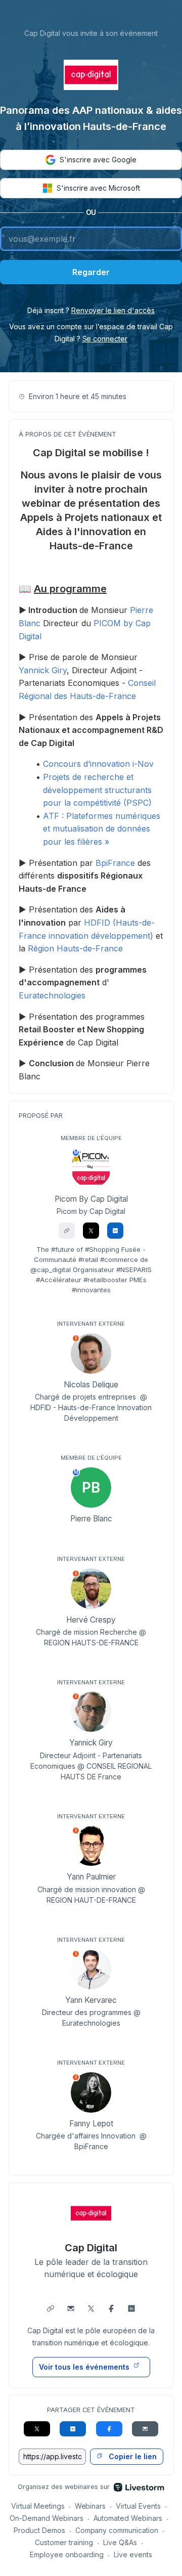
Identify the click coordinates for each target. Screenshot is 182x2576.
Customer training (64, 2542)
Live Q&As (120, 2542)
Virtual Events (138, 2506)
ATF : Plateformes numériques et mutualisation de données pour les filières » (102, 829)
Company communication (117, 2530)
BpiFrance (115, 863)
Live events (133, 2555)
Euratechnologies (52, 995)
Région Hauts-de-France (75, 948)
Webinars (90, 2506)
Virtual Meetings (38, 2506)
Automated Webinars (128, 2518)
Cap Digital (91, 2248)
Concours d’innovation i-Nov (98, 764)
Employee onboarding (67, 2555)
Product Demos (39, 2530)
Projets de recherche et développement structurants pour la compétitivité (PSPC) (97, 790)
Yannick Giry (43, 670)
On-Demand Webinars (47, 2518)
